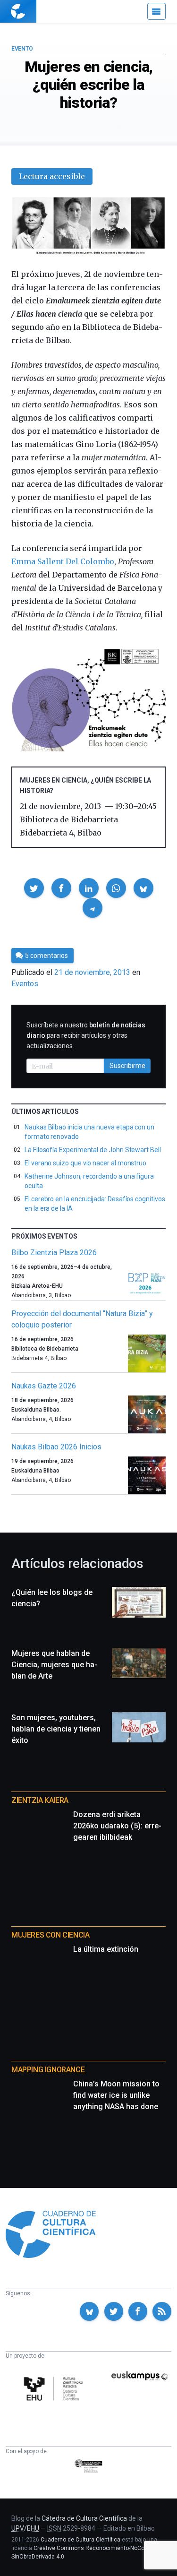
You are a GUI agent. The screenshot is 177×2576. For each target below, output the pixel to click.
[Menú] (156, 11)
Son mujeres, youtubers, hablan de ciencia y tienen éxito (56, 1729)
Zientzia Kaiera (40, 1800)
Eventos (25, 984)
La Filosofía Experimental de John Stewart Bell (93, 1150)
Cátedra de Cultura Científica (84, 2518)
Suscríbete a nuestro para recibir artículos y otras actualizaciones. (86, 1035)
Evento (22, 49)
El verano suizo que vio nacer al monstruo (85, 1163)
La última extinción (106, 1949)
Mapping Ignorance (48, 2070)
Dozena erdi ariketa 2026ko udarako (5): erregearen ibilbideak (117, 1826)
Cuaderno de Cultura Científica (80, 2540)
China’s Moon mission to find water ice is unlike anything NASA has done (116, 2095)
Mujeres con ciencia (50, 1935)
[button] (34, 888)
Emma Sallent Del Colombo (63, 561)
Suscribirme (127, 1066)
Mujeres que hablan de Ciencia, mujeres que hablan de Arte (54, 1665)
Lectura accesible (52, 176)
